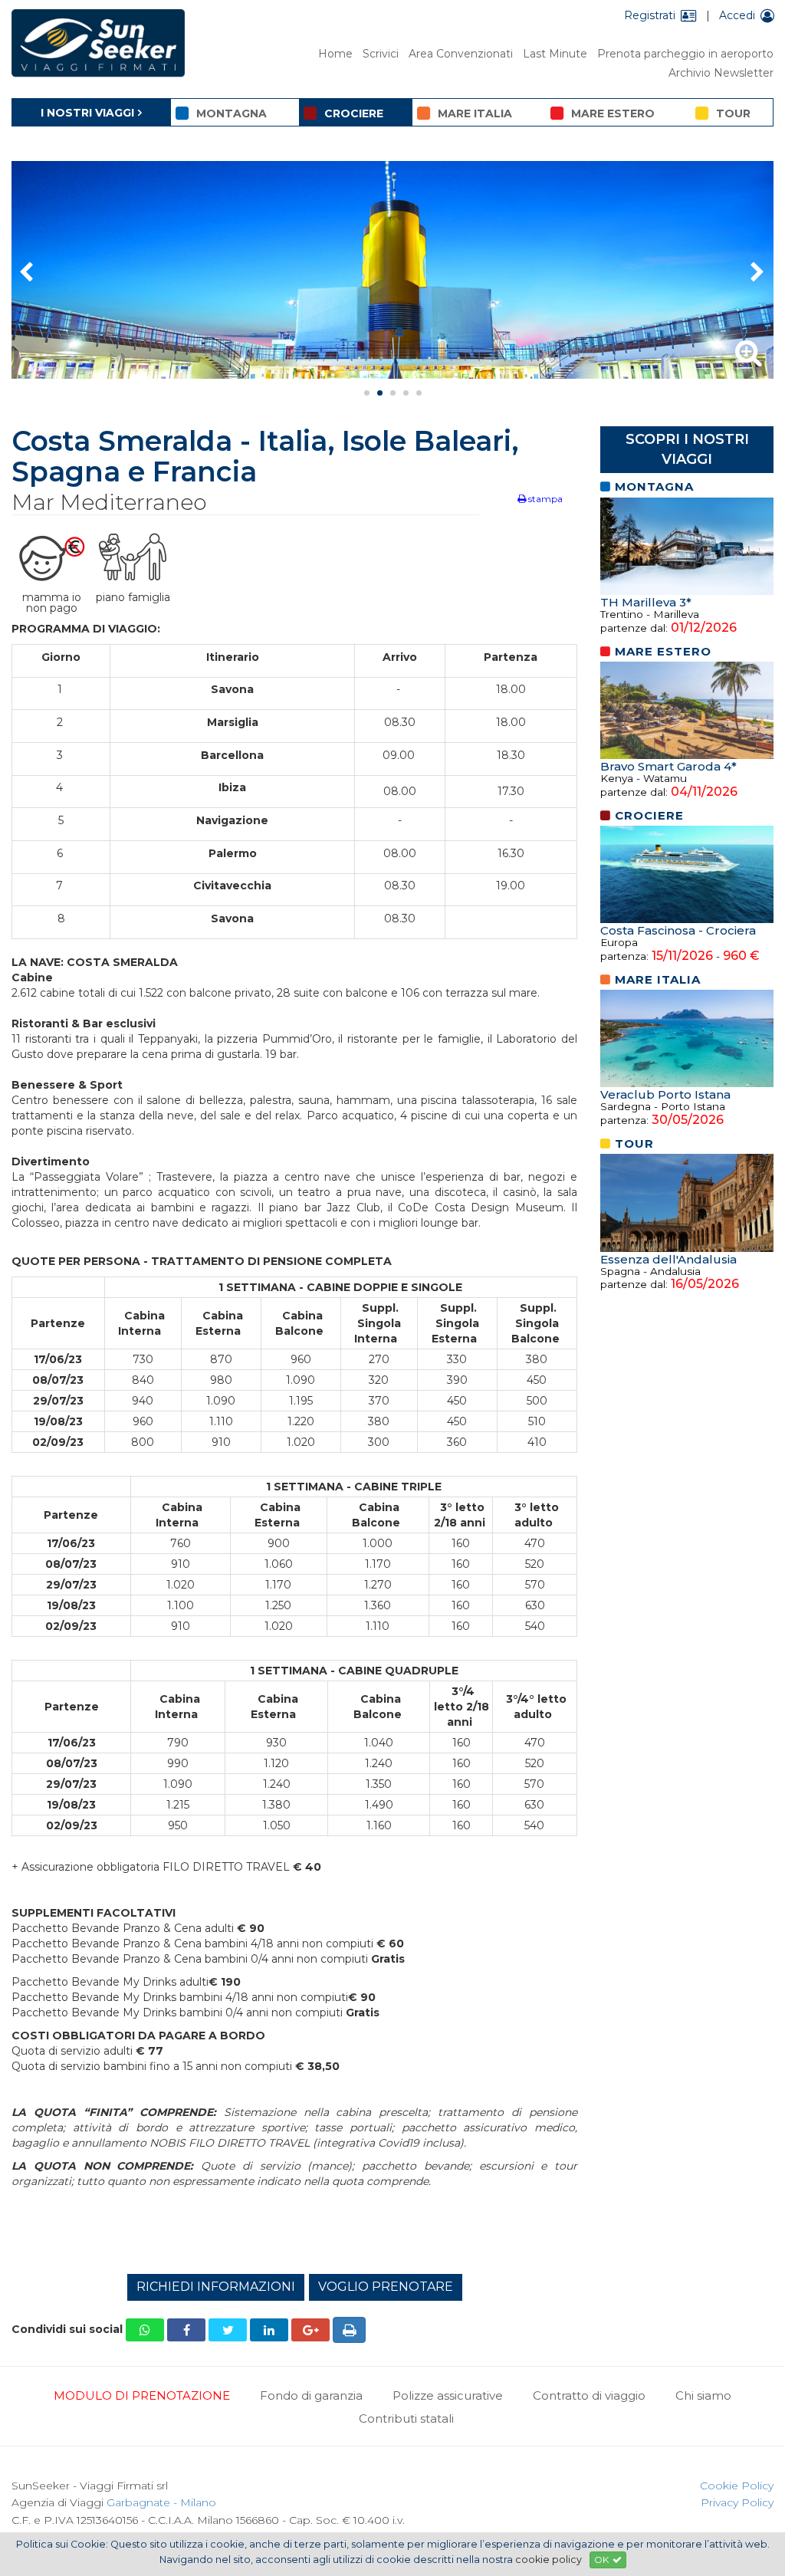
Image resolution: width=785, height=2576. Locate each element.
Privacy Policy (737, 2502)
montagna (232, 113)
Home (335, 54)
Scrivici (381, 54)
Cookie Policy (737, 2486)
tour (733, 113)
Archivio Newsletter (721, 73)
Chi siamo (703, 2395)
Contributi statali (406, 2418)
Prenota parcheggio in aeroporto (685, 54)
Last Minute (555, 54)
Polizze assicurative (448, 2395)
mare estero (613, 113)
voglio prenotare (386, 2287)
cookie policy (549, 2560)
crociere (354, 113)
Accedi (737, 15)
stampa (544, 499)
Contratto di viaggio (589, 2395)
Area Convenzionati (461, 54)
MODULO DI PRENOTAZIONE (142, 2395)
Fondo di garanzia (311, 2395)
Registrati (650, 15)
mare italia (475, 113)
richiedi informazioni (216, 2287)
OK (601, 2560)
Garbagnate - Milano (161, 2502)
